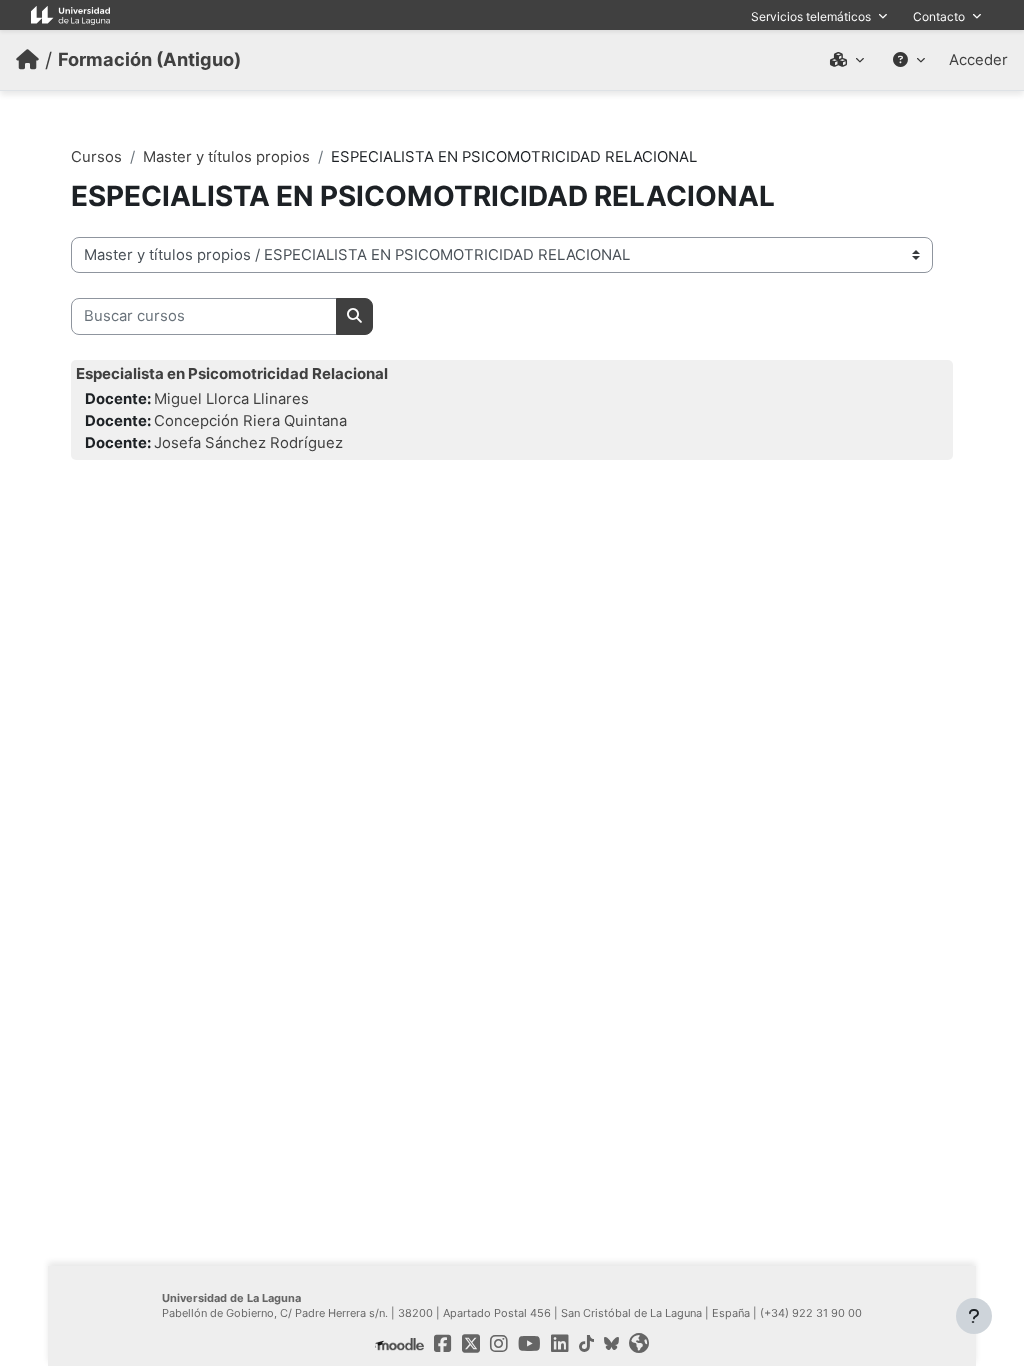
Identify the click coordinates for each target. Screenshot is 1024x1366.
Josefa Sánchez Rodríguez (248, 443)
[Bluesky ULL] (611, 1344)
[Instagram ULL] (499, 1344)
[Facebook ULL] (443, 1344)
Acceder (978, 60)
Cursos (96, 157)
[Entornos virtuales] (847, 60)
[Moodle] (399, 1344)
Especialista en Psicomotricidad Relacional (232, 373)
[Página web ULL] (639, 1344)
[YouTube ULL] (529, 1344)
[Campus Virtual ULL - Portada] (27, 60)
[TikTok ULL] (586, 1344)
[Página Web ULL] (70, 14)
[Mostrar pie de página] (974, 1316)
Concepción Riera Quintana (250, 421)
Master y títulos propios (226, 157)
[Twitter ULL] (471, 1344)
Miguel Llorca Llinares (231, 399)
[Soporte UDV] (909, 60)
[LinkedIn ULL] (560, 1344)
